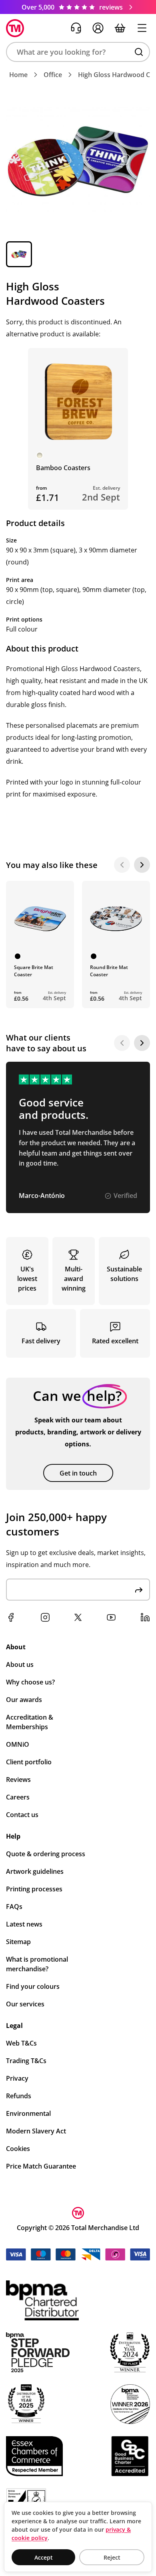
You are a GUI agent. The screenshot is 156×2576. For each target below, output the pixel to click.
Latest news (24, 1924)
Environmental (28, 2113)
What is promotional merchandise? (37, 1964)
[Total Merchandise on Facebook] (11, 1617)
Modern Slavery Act (36, 2131)
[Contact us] (76, 28)
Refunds (19, 2096)
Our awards (24, 1700)
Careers (18, 1797)
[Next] (142, 865)
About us (20, 1664)
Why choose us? (30, 1682)
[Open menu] (142, 28)
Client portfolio (29, 1762)
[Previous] (122, 865)
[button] (78, 52)
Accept (44, 2557)
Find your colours (33, 1986)
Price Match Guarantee (41, 2166)
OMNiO (18, 1744)
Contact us (22, 1815)
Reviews (18, 1780)
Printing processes (34, 1889)
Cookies (18, 2149)
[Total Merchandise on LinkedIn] (145, 1617)
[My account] (98, 28)
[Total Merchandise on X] (78, 1617)
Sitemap (18, 1942)
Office (53, 75)
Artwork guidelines (35, 1871)
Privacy (17, 2078)
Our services (25, 2004)
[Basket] (120, 28)
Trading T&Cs (26, 2061)
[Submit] (139, 1590)
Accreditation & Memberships (30, 1722)
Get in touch (78, 1473)
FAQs (14, 1907)
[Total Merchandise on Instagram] (45, 1617)
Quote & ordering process (46, 1854)
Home (18, 75)
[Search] (139, 52)
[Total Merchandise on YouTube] (111, 1617)
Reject (112, 2557)
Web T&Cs (21, 2043)
